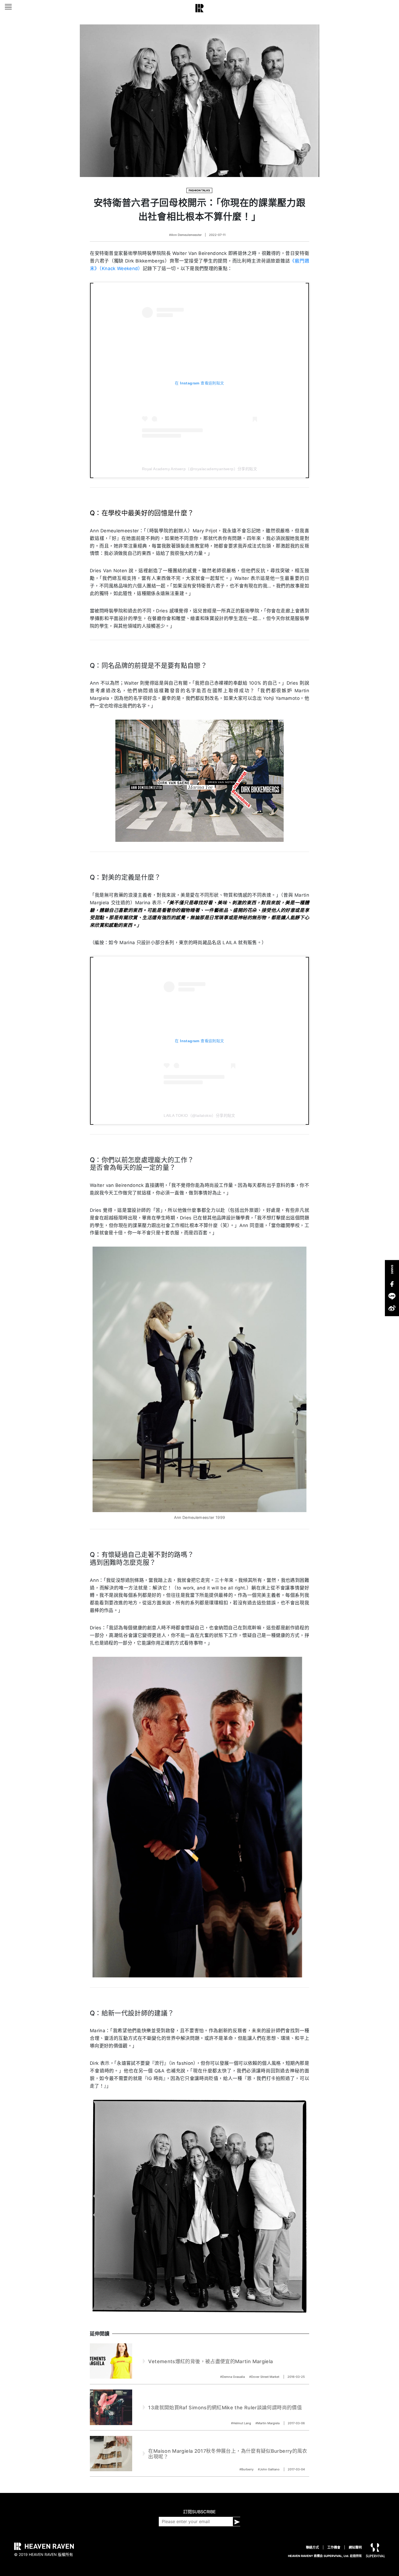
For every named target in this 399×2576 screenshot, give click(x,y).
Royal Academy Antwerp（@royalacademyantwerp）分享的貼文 (199, 469)
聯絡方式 (312, 2547)
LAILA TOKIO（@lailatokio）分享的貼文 (199, 1115)
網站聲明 (355, 2547)
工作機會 (334, 2547)
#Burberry (247, 2469)
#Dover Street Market (265, 2377)
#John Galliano (269, 2469)
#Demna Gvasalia (233, 2377)
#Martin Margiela (268, 2423)
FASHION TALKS (199, 190)
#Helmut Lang (241, 2423)
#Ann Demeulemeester (185, 235)
